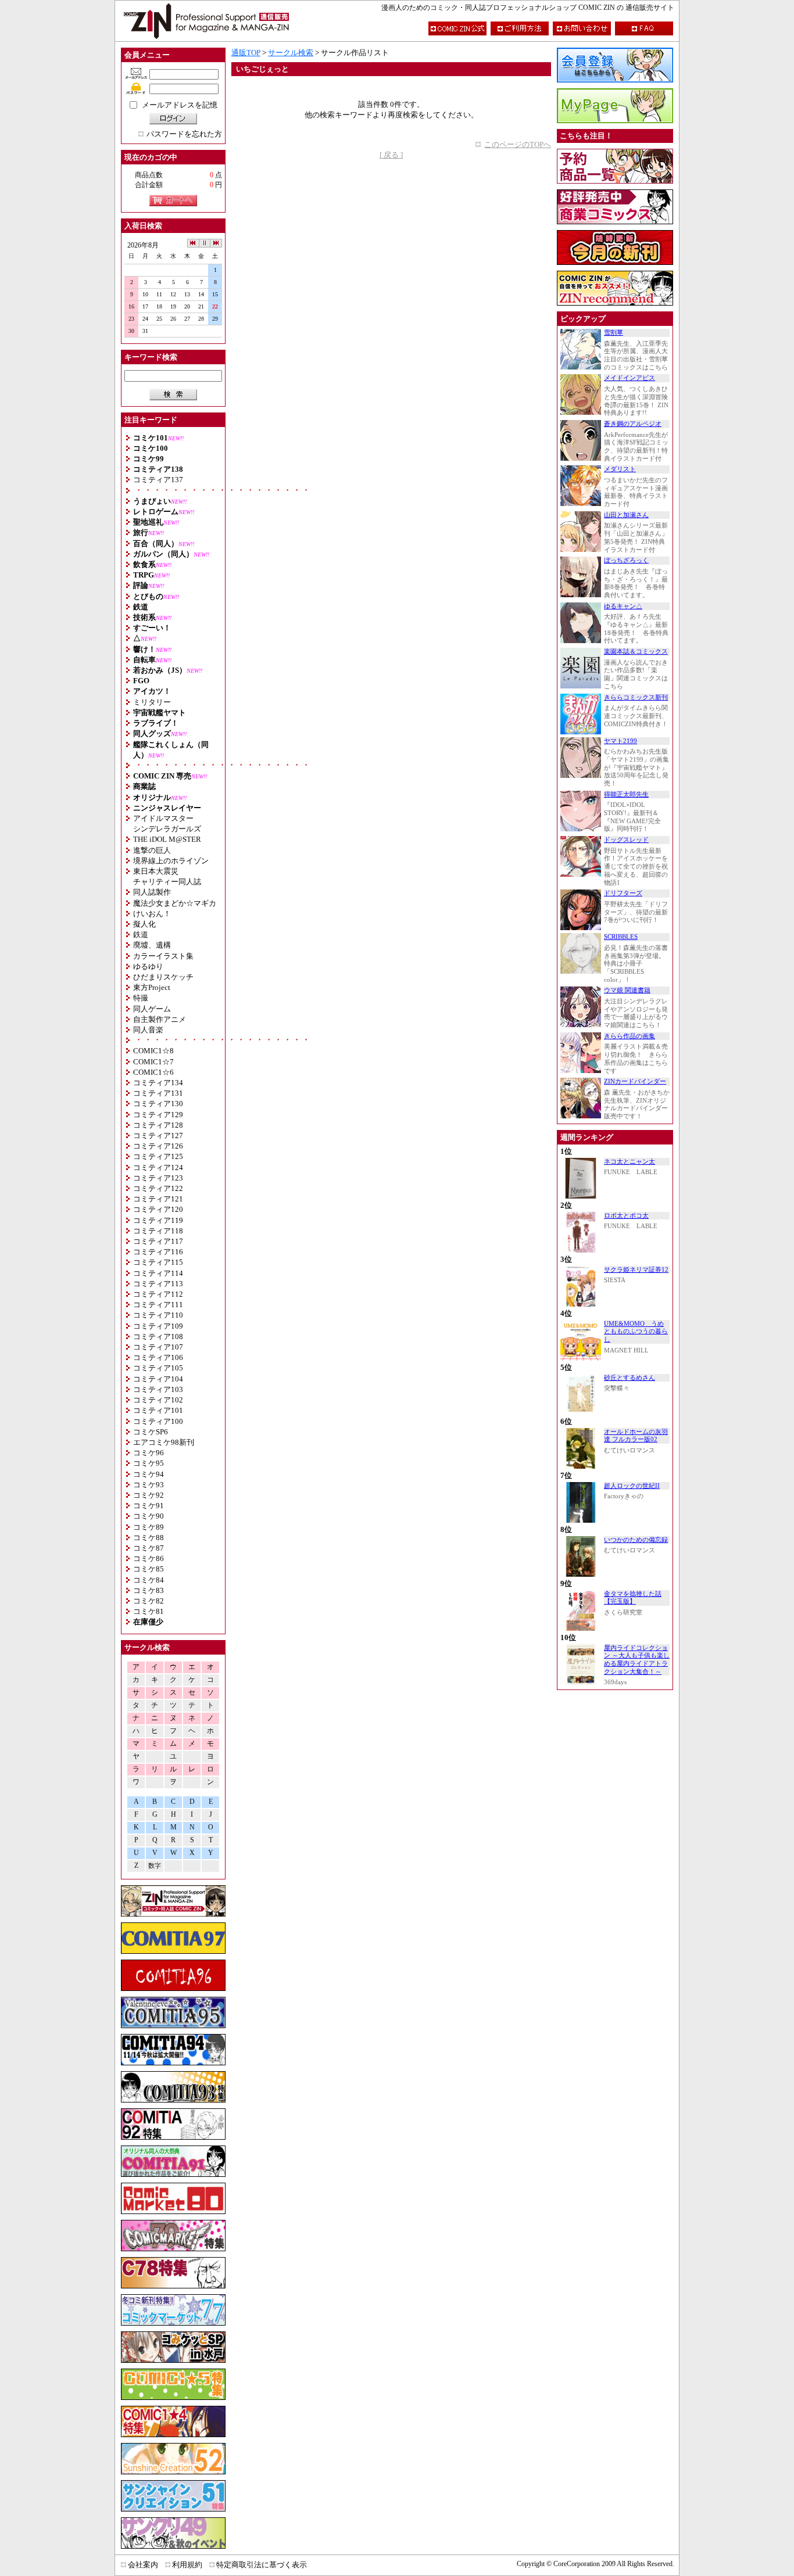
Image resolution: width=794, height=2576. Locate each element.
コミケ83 (149, 1590)
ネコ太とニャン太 (630, 1162)
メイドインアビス (630, 378)
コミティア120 (158, 1209)
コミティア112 (158, 1294)
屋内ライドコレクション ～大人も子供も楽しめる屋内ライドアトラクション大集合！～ (637, 1660)
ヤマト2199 (620, 741)
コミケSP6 (151, 1432)
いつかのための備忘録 (636, 1540)
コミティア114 (158, 1273)
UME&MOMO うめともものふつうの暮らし (636, 1332)
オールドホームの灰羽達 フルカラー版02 (636, 1436)
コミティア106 (158, 1357)
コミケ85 (149, 1569)
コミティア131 (158, 1093)
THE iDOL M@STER (167, 839)
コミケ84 (149, 1580)
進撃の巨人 (152, 850)
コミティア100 (158, 1421)
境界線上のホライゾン (171, 861)
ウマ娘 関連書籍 (627, 990)
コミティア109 (158, 1326)
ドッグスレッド (626, 840)
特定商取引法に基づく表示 (262, 2565)
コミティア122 (158, 1188)
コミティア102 (158, 1400)
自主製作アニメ (160, 1019)
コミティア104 (158, 1379)
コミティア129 (158, 1115)
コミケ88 (149, 1538)
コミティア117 (158, 1241)
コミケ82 (149, 1601)
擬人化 (144, 924)
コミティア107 (158, 1347)
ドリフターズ (623, 893)
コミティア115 (158, 1262)
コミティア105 (158, 1368)
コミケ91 (149, 1506)
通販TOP (246, 53)
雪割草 (614, 333)
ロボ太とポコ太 (626, 1216)
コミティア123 (158, 1178)
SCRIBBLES (621, 937)
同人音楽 (148, 1030)
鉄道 (141, 934)
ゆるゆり (148, 966)
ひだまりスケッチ (163, 977)
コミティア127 (158, 1135)
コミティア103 (158, 1389)
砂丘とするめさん (630, 1378)
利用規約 (187, 2565)
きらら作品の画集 (630, 1036)
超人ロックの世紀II (632, 1486)
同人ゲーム (152, 1009)
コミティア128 (158, 1125)
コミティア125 (158, 1156)
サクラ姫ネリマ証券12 (636, 1270)
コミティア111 (158, 1305)
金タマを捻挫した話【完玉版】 (633, 1598)
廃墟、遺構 (152, 945)
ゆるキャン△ (623, 606)
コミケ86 (149, 1558)
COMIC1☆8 (153, 1051)
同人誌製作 (152, 892)
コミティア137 (158, 480)
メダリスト (620, 469)
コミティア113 (158, 1284)
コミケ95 (149, 1463)
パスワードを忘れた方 (184, 134)
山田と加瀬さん (626, 515)
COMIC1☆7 (153, 1062)
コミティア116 (158, 1252)
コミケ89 (149, 1527)
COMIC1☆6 (153, 1072)
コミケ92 (149, 1495)
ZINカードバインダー (635, 1081)
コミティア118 (158, 1231)
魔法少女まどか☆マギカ (175, 903)
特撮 (141, 998)
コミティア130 (158, 1104)
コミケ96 (149, 1453)
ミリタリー (152, 702)
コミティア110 (158, 1315)
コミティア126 (158, 1146)
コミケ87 (149, 1548)
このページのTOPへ (518, 144)
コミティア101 (158, 1410)
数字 (155, 1866)
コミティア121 (158, 1199)
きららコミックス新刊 (636, 697)
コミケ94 (149, 1474)
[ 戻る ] (391, 155)
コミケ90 (149, 1516)
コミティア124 (158, 1167)
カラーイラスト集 (163, 956)
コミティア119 (158, 1220)
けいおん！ (152, 914)
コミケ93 (149, 1485)
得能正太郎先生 (626, 794)
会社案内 (143, 2565)
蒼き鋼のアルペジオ (633, 424)
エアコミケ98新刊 (164, 1442)
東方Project (152, 987)
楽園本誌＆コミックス (636, 652)
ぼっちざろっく (626, 560)
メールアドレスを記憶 (180, 105)
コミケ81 (149, 1611)
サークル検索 (291, 53)
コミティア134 (158, 1083)
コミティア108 (158, 1337)
